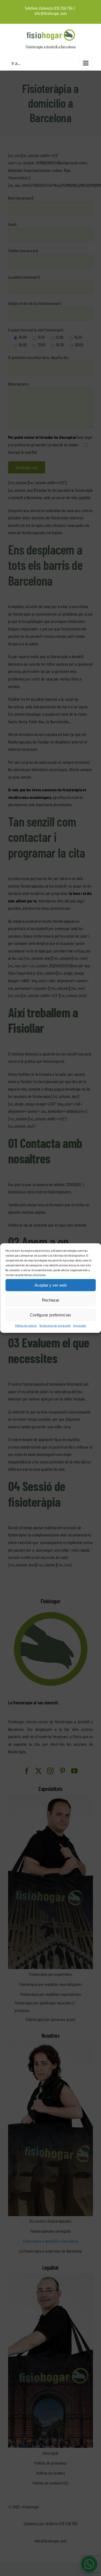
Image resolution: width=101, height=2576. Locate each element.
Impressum (79, 1325)
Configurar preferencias (50, 1315)
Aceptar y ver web (50, 1285)
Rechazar (51, 1300)
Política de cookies (26, 1325)
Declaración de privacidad (55, 1325)
